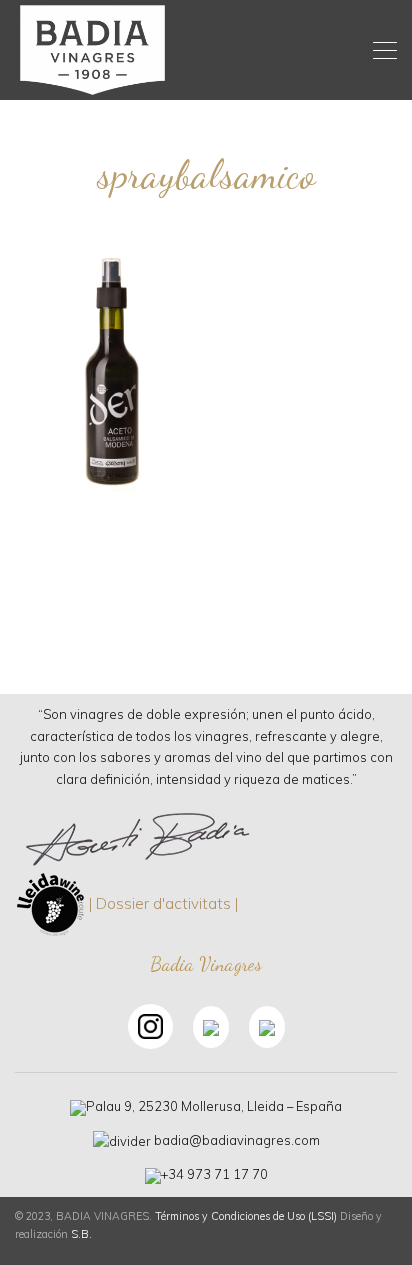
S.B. (81, 1234)
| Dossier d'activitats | (163, 902)
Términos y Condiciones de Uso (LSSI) (246, 1216)
